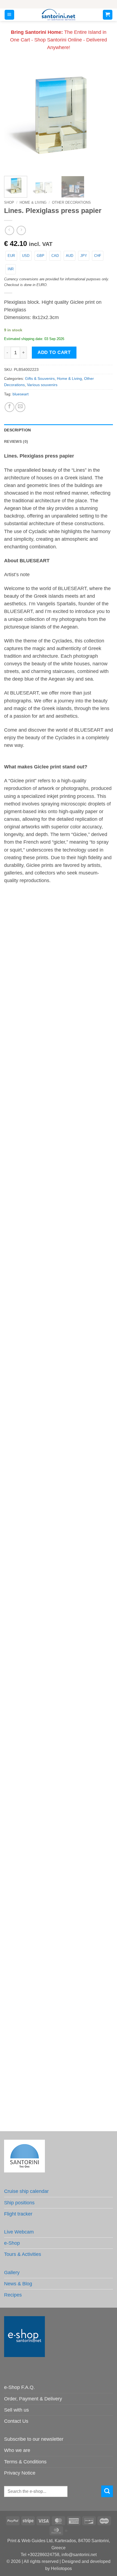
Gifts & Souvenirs (40, 378)
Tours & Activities (23, 2254)
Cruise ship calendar (26, 2191)
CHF (98, 256)
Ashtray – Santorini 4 (59, 1421)
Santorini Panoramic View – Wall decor (59, 1153)
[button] (9, 15)
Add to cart (54, 352)
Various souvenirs (42, 385)
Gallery (12, 2273)
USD (26, 256)
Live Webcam (19, 2232)
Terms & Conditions (25, 2462)
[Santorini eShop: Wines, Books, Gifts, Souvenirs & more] (59, 15)
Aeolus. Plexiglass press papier (59, 1688)
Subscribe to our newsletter (34, 2439)
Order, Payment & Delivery (33, 2399)
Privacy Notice (20, 2473)
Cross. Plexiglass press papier (59, 1955)
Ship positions (19, 2203)
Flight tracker (18, 2214)
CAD (55, 256)
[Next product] (10, 230)
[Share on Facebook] (10, 407)
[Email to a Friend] (20, 407)
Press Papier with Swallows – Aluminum (59, 2089)
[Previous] (13, 117)
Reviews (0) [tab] (16, 441)
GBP (41, 256)
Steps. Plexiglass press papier (59, 1822)
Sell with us (16, 2410)
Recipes (13, 2295)
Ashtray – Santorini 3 (59, 1287)
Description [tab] (17, 430)
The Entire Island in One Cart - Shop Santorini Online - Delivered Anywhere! (59, 40)
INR (11, 269)
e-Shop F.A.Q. (19, 2387)
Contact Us (16, 2421)
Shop (9, 202)
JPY (84, 256)
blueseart (21, 394)
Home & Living (33, 202)
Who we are (17, 2450)
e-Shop (12, 2243)
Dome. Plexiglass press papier (59, 1554)
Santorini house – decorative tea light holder (59, 1020)
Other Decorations (71, 202)
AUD (70, 256)
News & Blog (18, 2284)
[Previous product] (21, 230)
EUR (11, 256)
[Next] (104, 117)
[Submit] (107, 2491)
